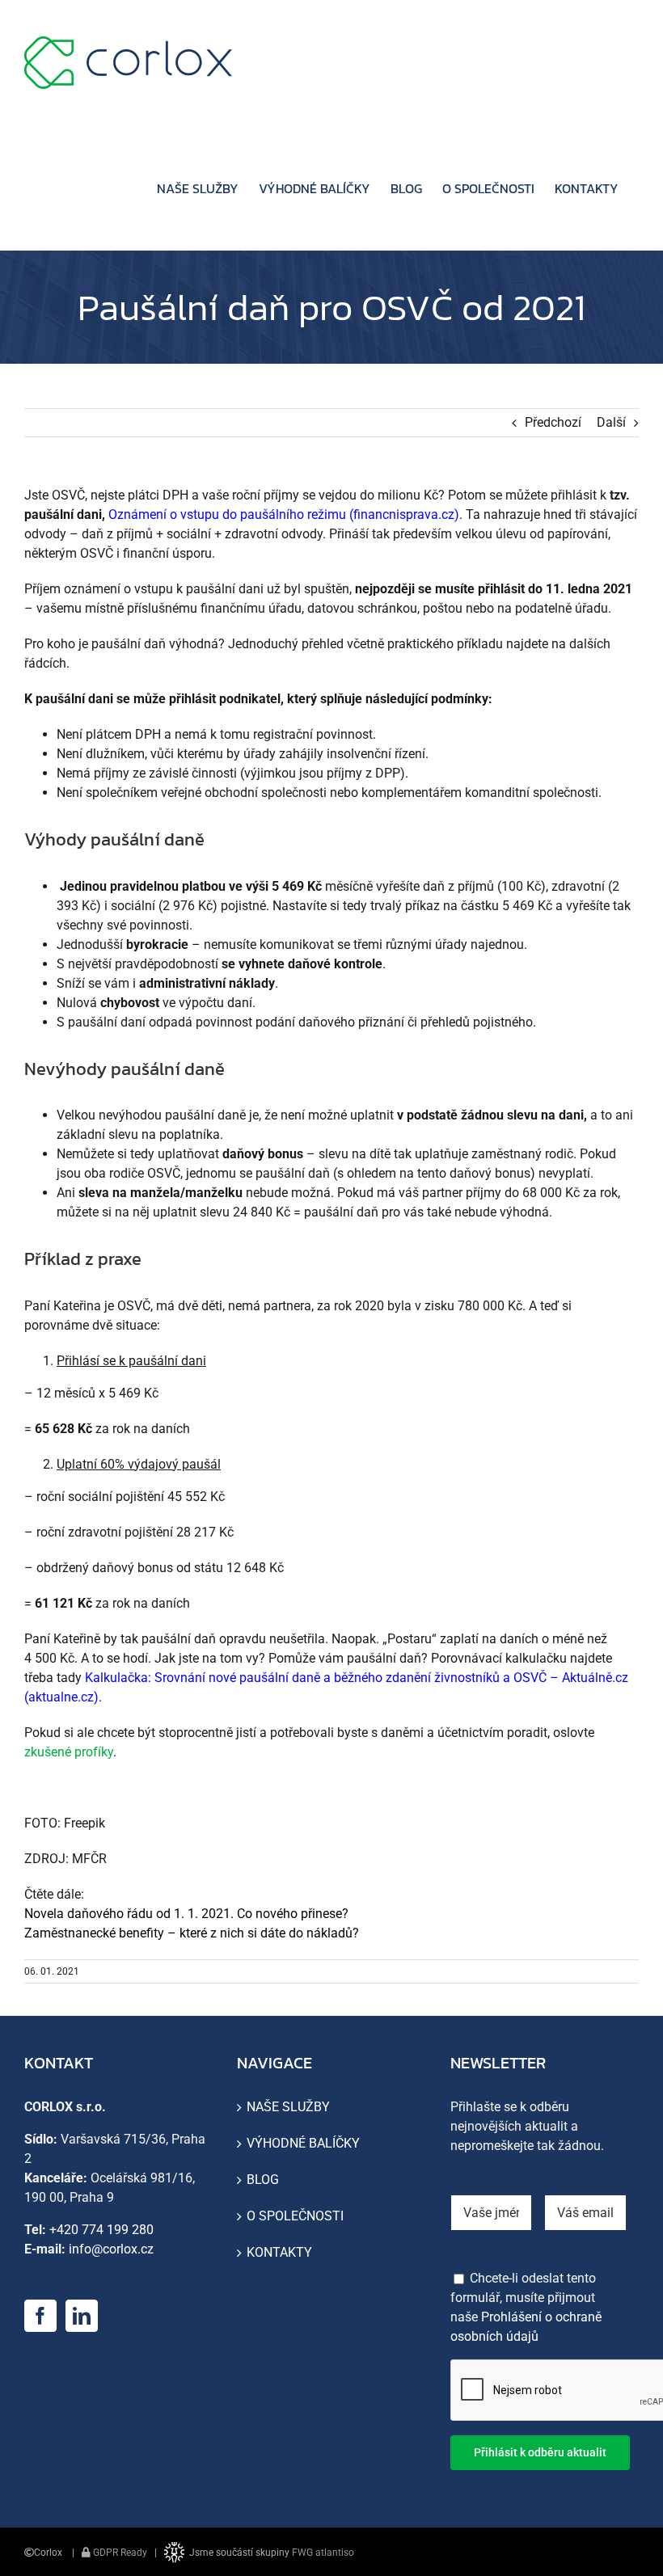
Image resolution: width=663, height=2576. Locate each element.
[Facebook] (40, 2316)
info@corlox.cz (111, 2249)
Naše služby (288, 2107)
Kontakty (279, 2252)
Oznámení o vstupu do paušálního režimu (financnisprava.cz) (284, 514)
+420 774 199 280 (101, 2230)
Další (611, 422)
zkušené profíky (69, 1752)
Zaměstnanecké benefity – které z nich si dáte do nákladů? (192, 1933)
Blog (263, 2180)
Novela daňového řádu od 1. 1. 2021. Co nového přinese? (186, 1914)
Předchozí (553, 422)
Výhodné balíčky (303, 2143)
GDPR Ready (119, 2553)
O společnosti (295, 2216)
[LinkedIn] (82, 2316)
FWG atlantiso (323, 2553)
